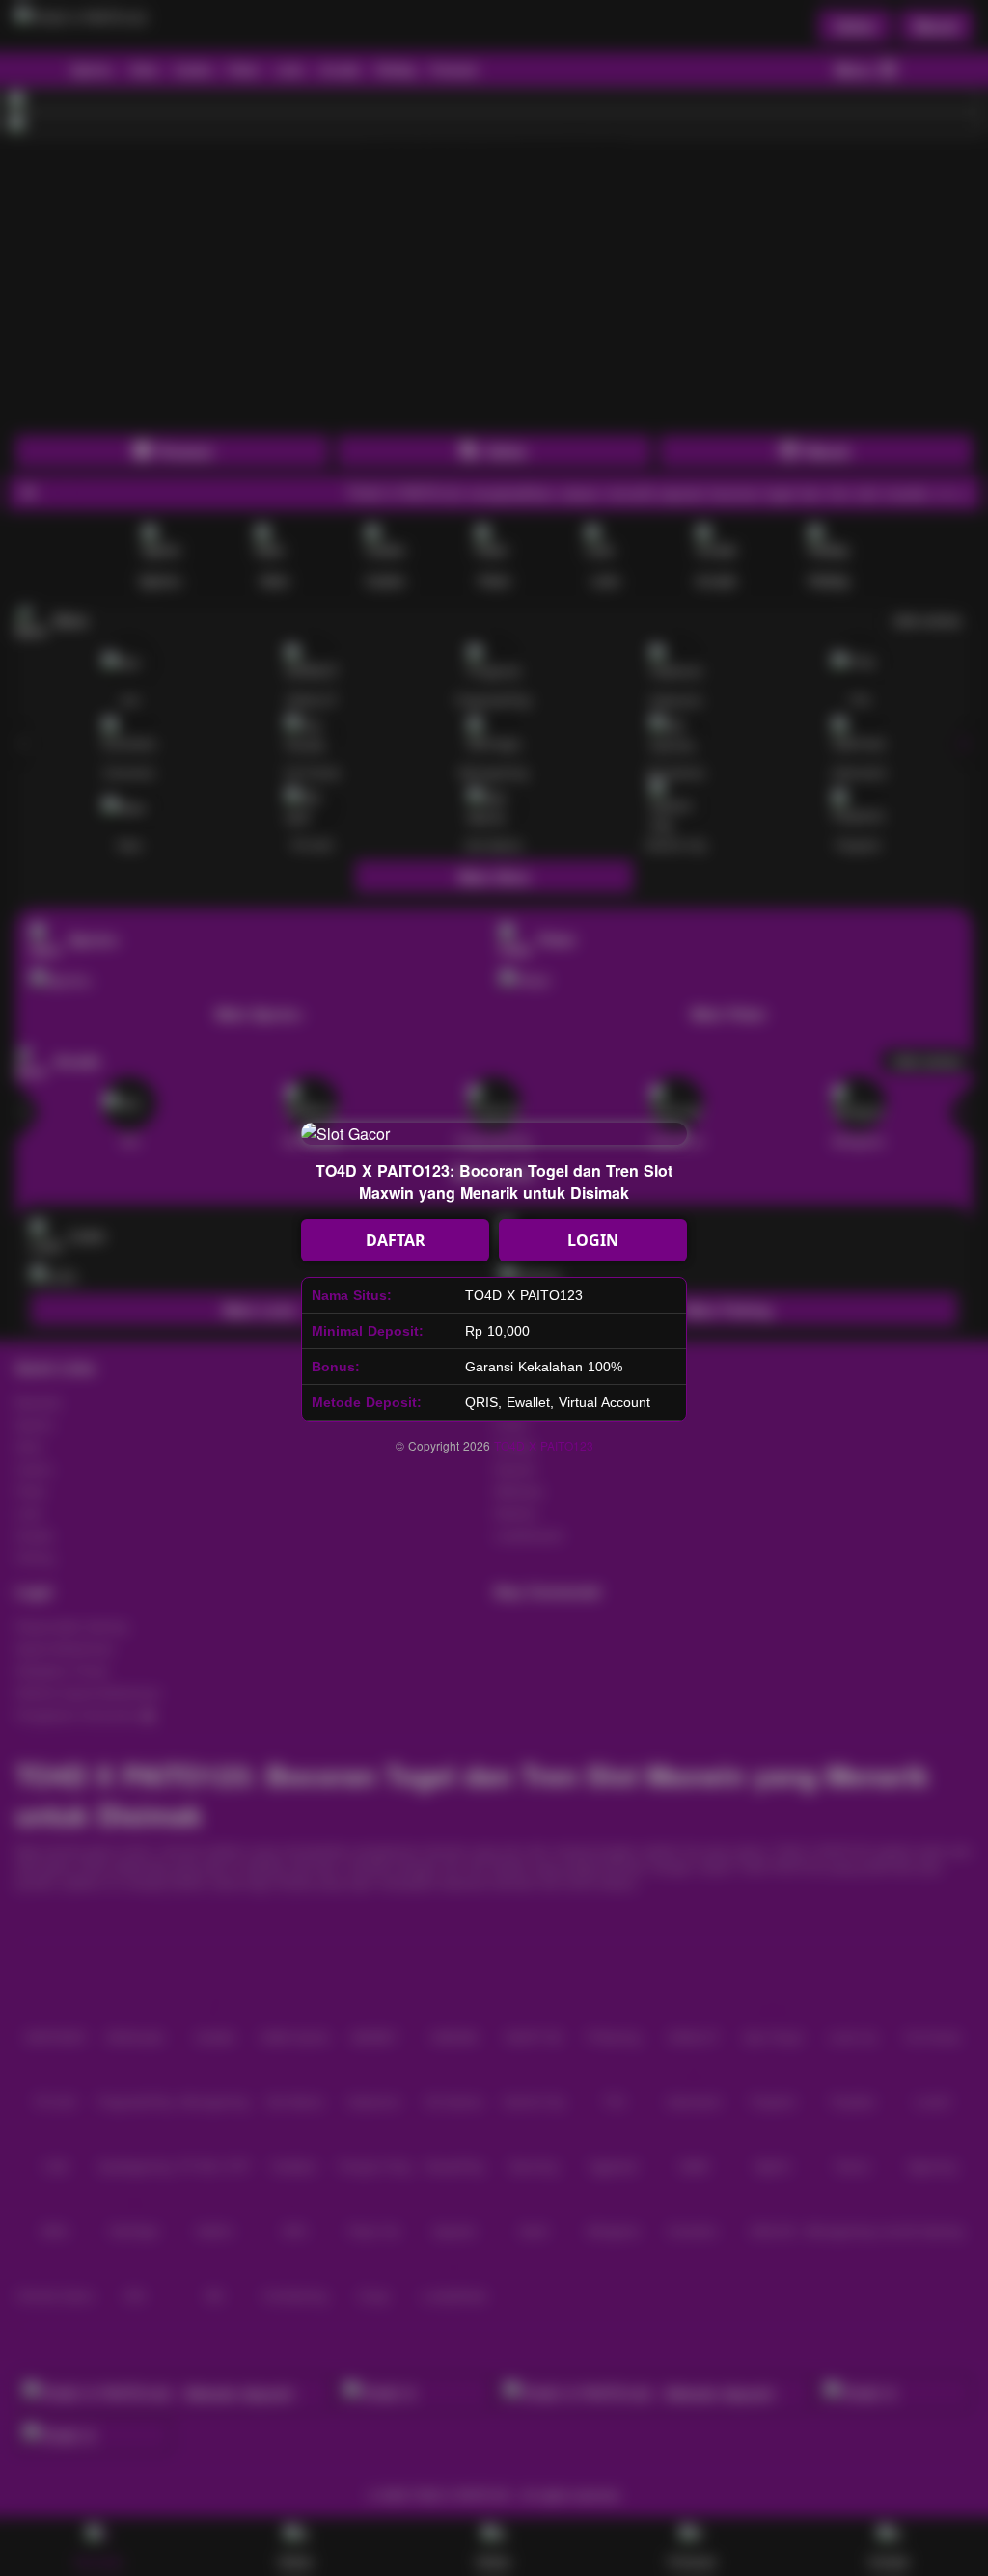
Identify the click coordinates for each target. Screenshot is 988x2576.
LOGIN (593, 1240)
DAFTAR (396, 1240)
